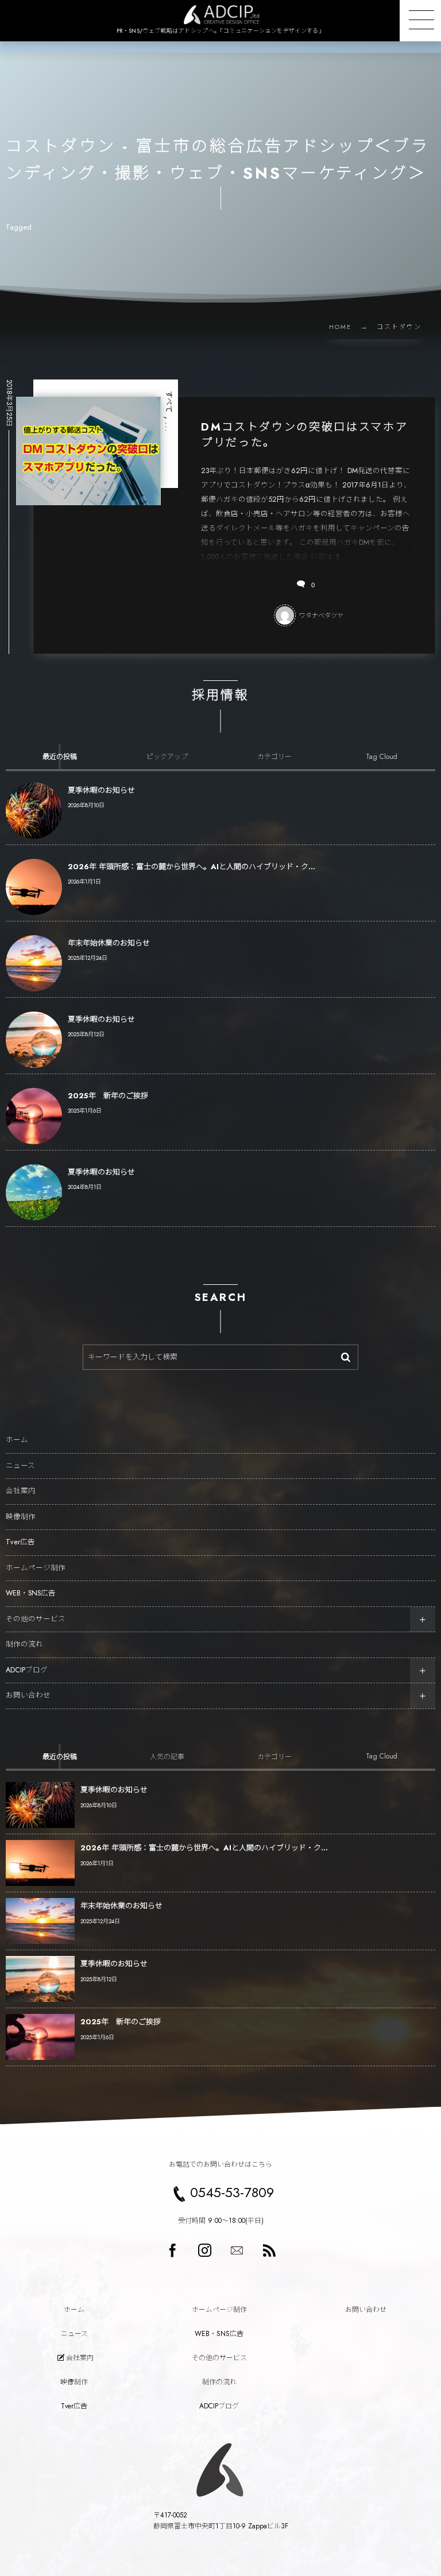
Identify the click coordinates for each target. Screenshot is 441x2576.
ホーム (17, 1440)
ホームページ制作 (36, 1568)
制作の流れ (24, 1644)
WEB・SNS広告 (31, 1593)
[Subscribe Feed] (269, 2250)
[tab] (59, 757)
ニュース (20, 1466)
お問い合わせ (28, 1695)
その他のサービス (36, 1619)
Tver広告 (20, 1542)
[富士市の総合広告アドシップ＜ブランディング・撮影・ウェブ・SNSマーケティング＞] (220, 15)
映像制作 (21, 1517)
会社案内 (21, 1491)
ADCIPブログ (27, 1670)
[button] (420, 21)
